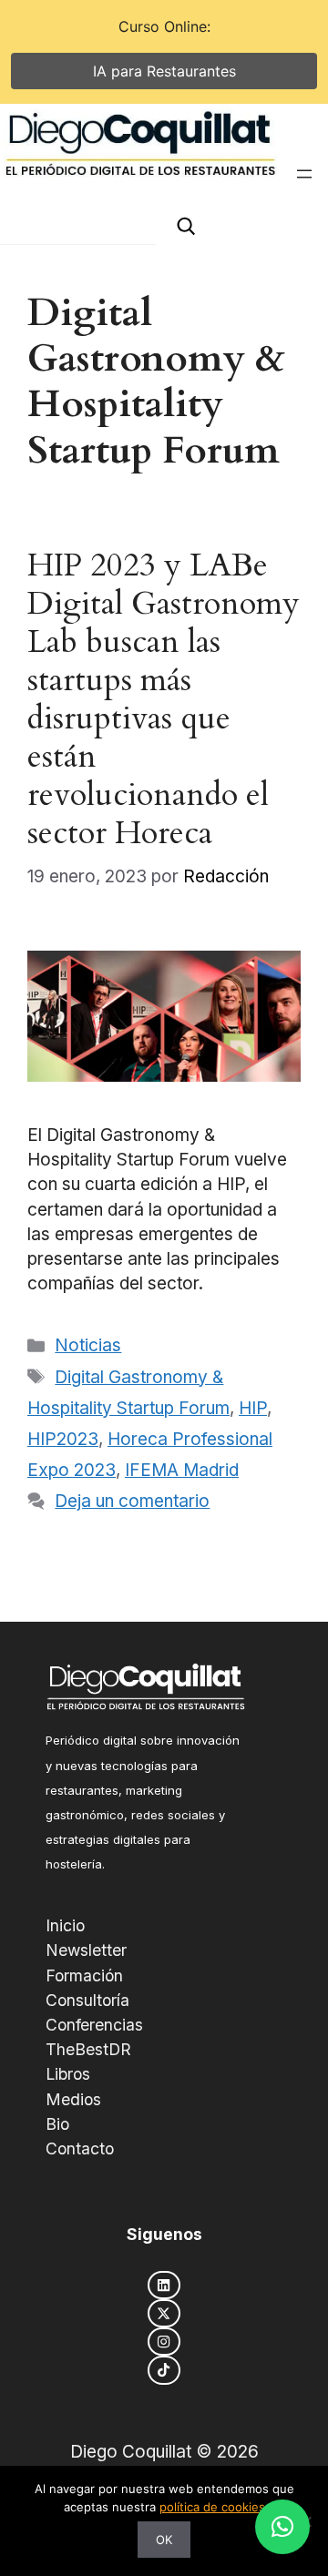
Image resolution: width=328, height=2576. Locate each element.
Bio (57, 2124)
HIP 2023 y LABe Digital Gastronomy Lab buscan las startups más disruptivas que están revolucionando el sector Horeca (164, 699)
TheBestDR (88, 2049)
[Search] (186, 226)
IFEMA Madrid (182, 1470)
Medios (73, 2099)
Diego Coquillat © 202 (159, 2452)
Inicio (65, 1925)
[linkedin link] (164, 2285)
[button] (282, 2527)
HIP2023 (63, 1439)
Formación (84, 1975)
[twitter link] (164, 2313)
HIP (253, 1408)
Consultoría (87, 2000)
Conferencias (94, 2025)
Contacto (80, 2148)
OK (164, 2540)
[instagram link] (164, 2342)
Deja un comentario (132, 1501)
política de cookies (212, 2507)
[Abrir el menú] (304, 174)
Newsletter (86, 1950)
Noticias (88, 1345)
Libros (68, 2074)
